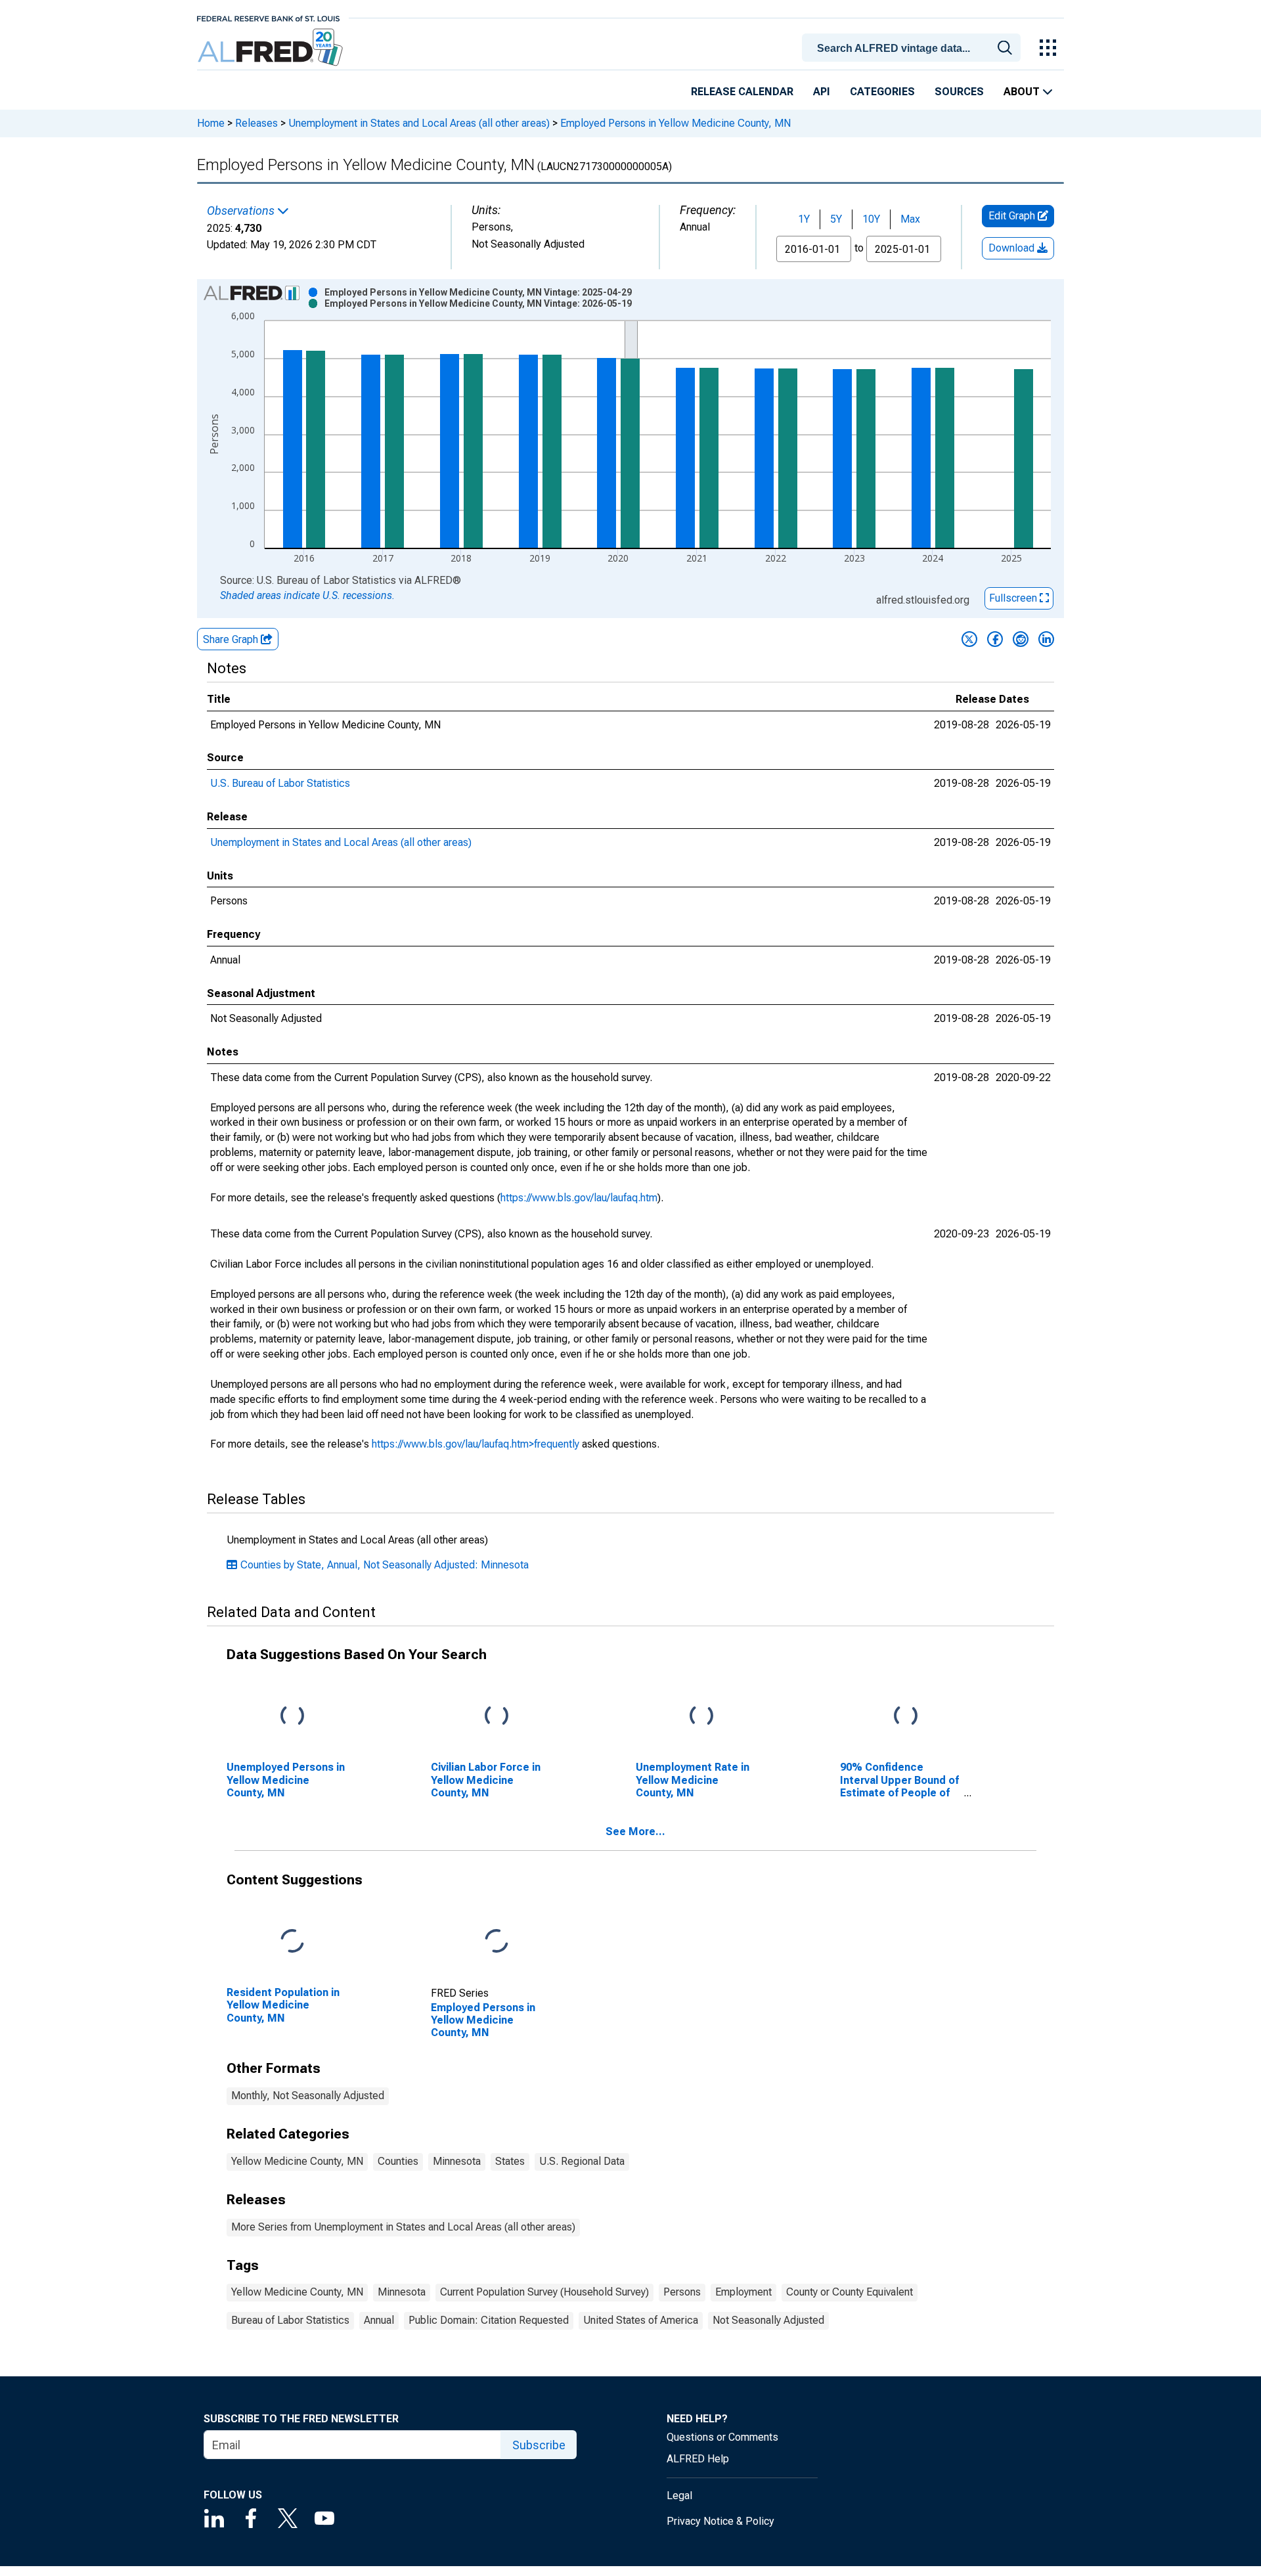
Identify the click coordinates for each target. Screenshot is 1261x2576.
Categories (882, 92)
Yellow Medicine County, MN (297, 2161)
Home (211, 123)
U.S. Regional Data (582, 2161)
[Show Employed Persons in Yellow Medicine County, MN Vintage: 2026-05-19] (478, 303)
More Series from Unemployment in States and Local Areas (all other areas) (403, 2227)
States (510, 2161)
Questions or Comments (722, 2437)
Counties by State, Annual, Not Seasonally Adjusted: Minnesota (385, 1565)
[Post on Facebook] (995, 639)
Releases (256, 123)
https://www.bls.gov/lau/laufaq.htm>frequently (476, 1444)
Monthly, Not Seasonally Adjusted (308, 2096)
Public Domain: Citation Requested (489, 2320)
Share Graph (232, 639)
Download (1013, 248)
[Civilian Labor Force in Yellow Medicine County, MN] (497, 1717)
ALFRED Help (698, 2459)
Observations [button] (242, 211)
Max (910, 219)
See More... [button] (635, 1832)
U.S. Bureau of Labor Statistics (280, 783)
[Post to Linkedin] (1046, 639)
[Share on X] (969, 639)
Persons (682, 2292)
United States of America (641, 2320)
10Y (871, 219)
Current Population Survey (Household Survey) (544, 2292)
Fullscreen (1014, 598)
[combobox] (914, 47)
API (822, 92)
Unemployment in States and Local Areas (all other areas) (419, 123)
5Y (836, 219)
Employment (743, 2292)
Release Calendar (742, 92)
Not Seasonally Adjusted (768, 2320)
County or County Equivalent (850, 2292)
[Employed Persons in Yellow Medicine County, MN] (497, 1942)
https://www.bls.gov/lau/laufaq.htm (579, 1198)
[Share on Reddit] (1021, 639)
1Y (804, 219)
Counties (398, 2161)
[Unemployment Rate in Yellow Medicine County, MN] (701, 1717)
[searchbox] (914, 49)
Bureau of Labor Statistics (290, 2320)
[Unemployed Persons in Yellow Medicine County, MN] (292, 1717)
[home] (272, 48)
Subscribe (539, 2445)
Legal (679, 2496)
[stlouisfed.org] (268, 17)
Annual (379, 2320)
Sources (959, 92)
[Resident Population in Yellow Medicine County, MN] (292, 1942)
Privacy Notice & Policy (720, 2521)
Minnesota (457, 2161)
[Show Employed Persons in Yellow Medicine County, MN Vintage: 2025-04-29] (478, 292)
